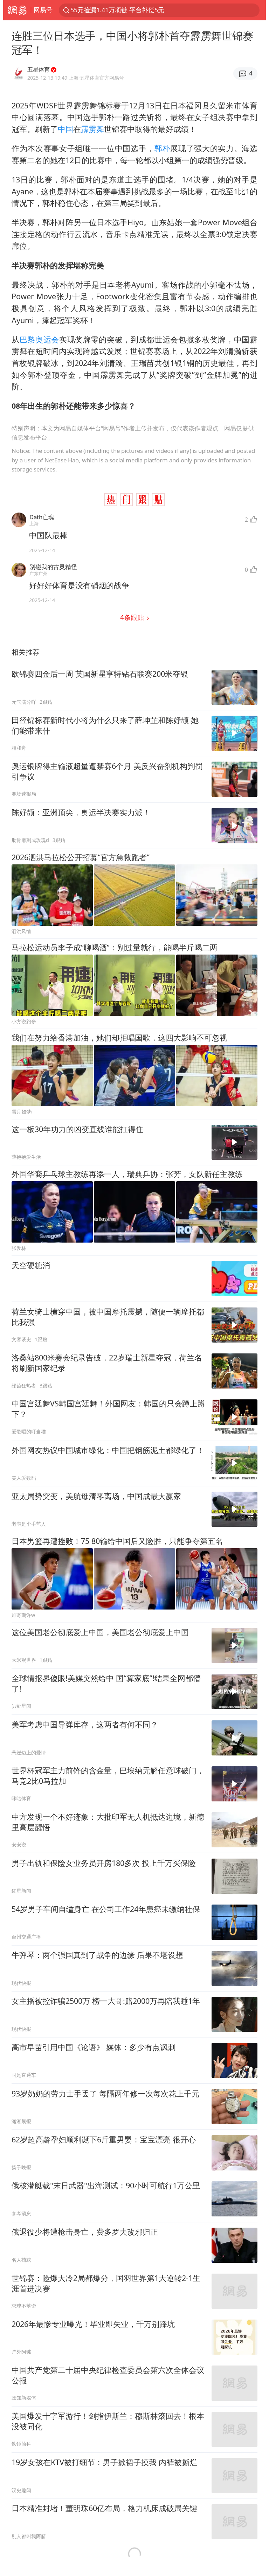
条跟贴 (133, 617)
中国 (65, 129)
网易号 (43, 10)
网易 (17, 10)
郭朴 (162, 148)
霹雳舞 (92, 129)
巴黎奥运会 (39, 339)
